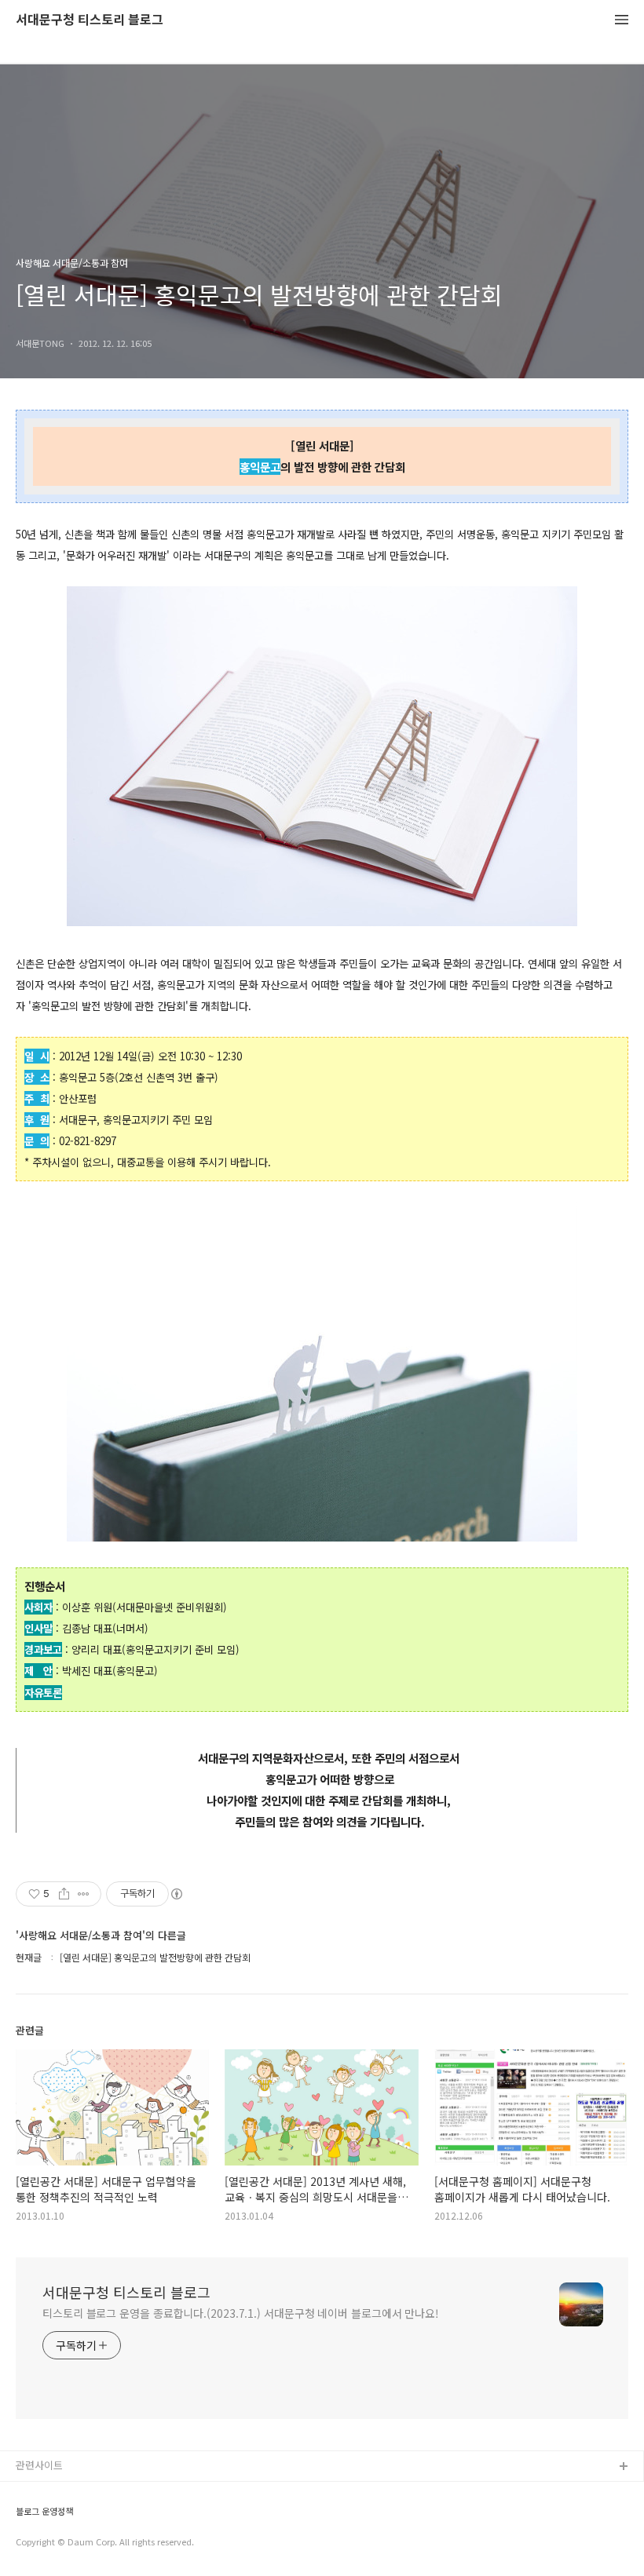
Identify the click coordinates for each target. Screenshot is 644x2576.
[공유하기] (64, 1894)
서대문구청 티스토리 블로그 (90, 20)
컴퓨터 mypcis (49, 2543)
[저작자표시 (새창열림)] (176, 1894)
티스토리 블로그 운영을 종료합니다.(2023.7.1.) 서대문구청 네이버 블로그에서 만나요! (241, 2313)
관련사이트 (39, 2465)
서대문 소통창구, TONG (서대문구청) (96, 2492)
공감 (26, 2518)
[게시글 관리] (84, 1894)
